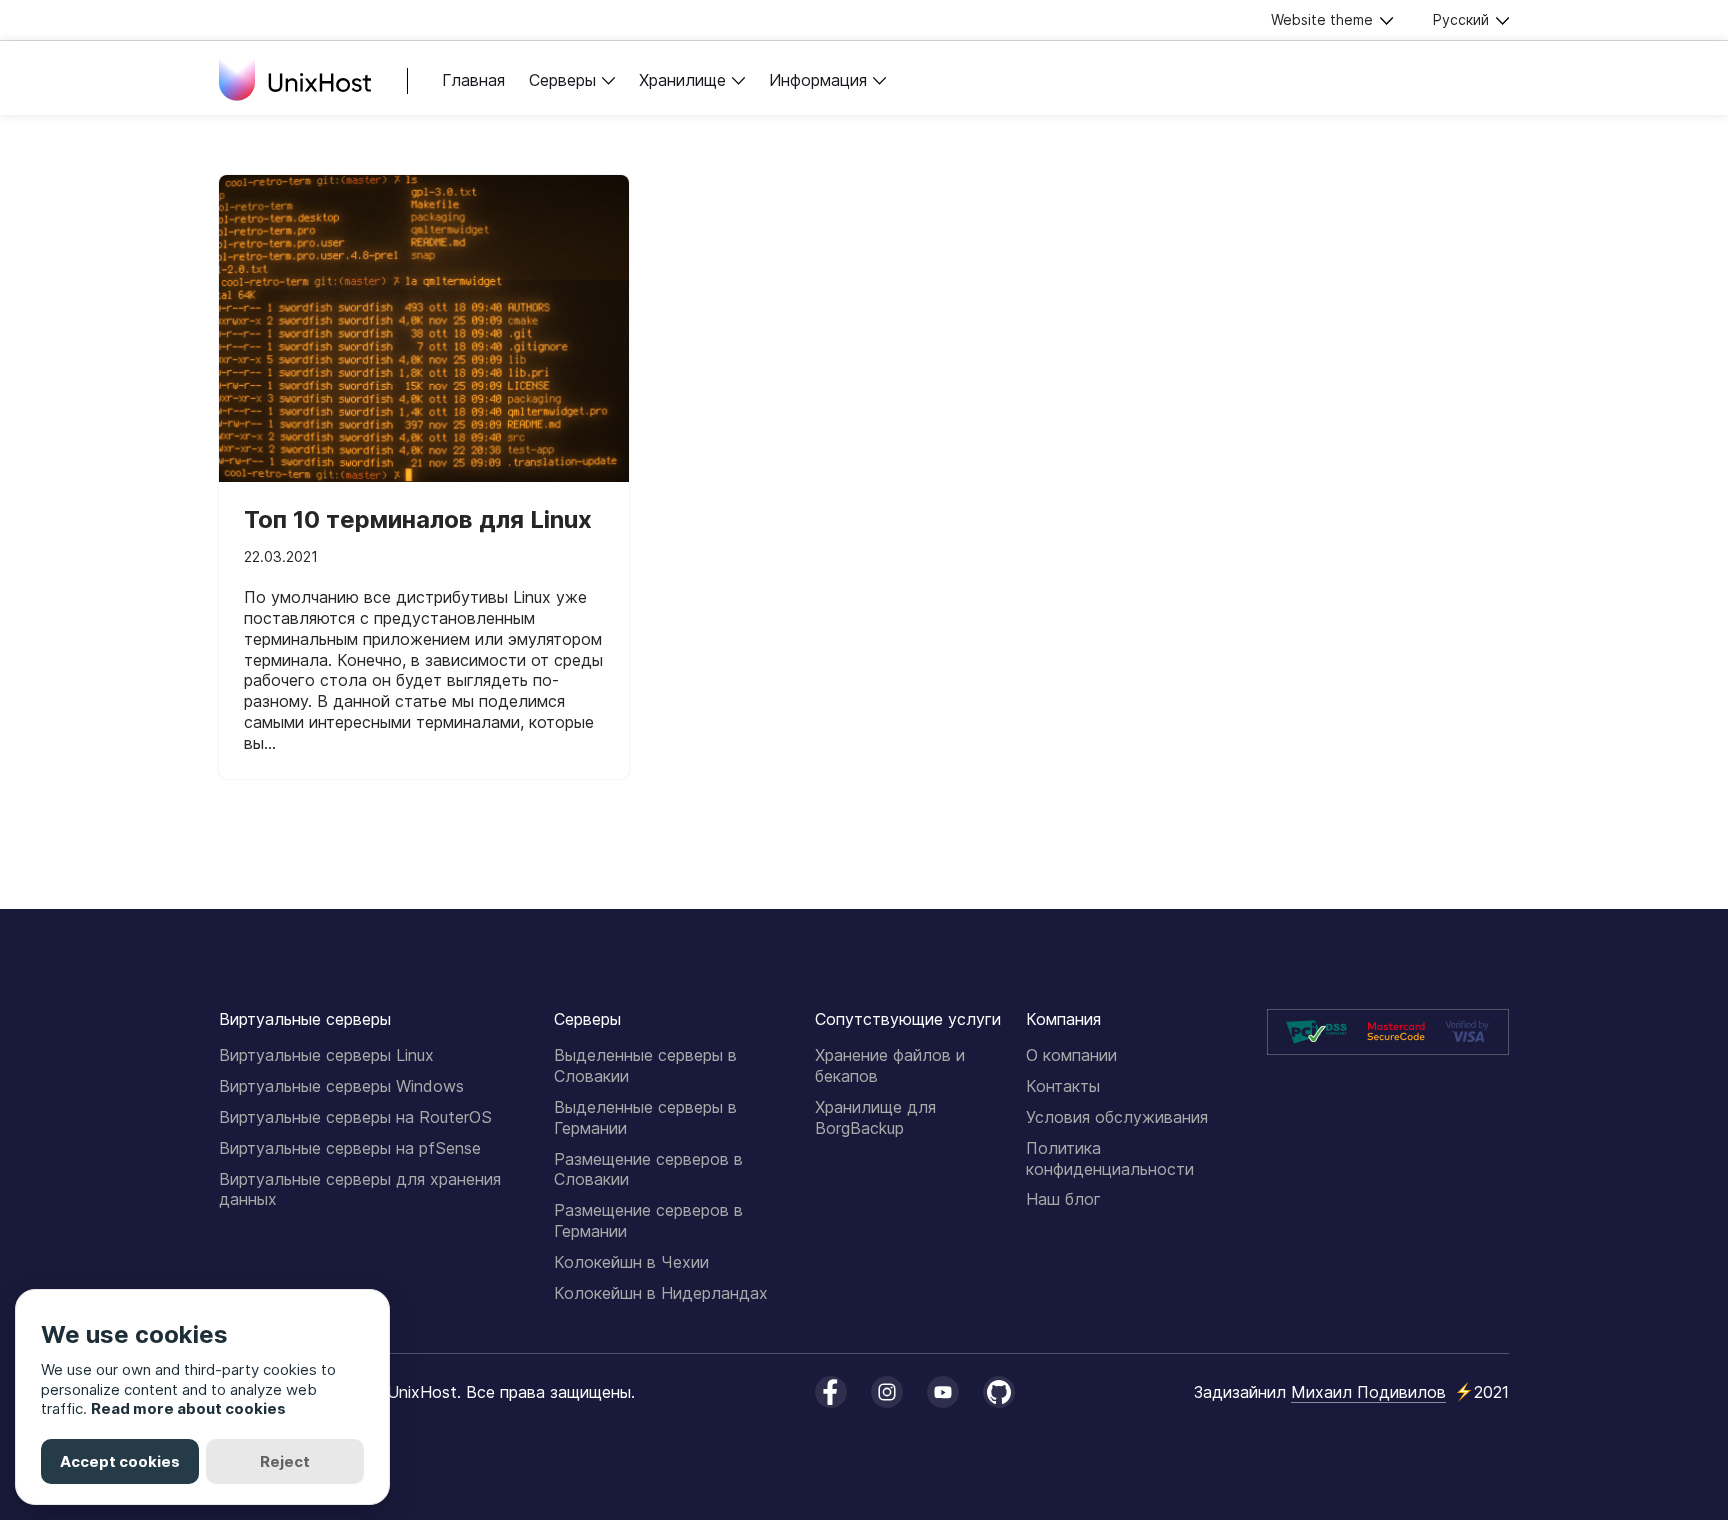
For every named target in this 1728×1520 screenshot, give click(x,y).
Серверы (562, 80)
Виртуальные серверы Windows (341, 1086)
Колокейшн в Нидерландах (661, 1293)
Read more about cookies (188, 1408)
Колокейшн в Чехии (631, 1262)
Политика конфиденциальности (1110, 1158)
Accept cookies (120, 1461)
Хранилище (682, 80)
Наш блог (1063, 1199)
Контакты (1063, 1086)
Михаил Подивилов (1368, 1392)
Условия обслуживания (1117, 1117)
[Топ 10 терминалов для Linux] (424, 329)
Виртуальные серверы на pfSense (350, 1148)
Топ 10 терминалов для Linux (418, 519)
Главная (473, 80)
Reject (285, 1461)
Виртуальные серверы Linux (326, 1055)
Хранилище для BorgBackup (875, 1117)
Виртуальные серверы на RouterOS (355, 1117)
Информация (818, 80)
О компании (1071, 1055)
